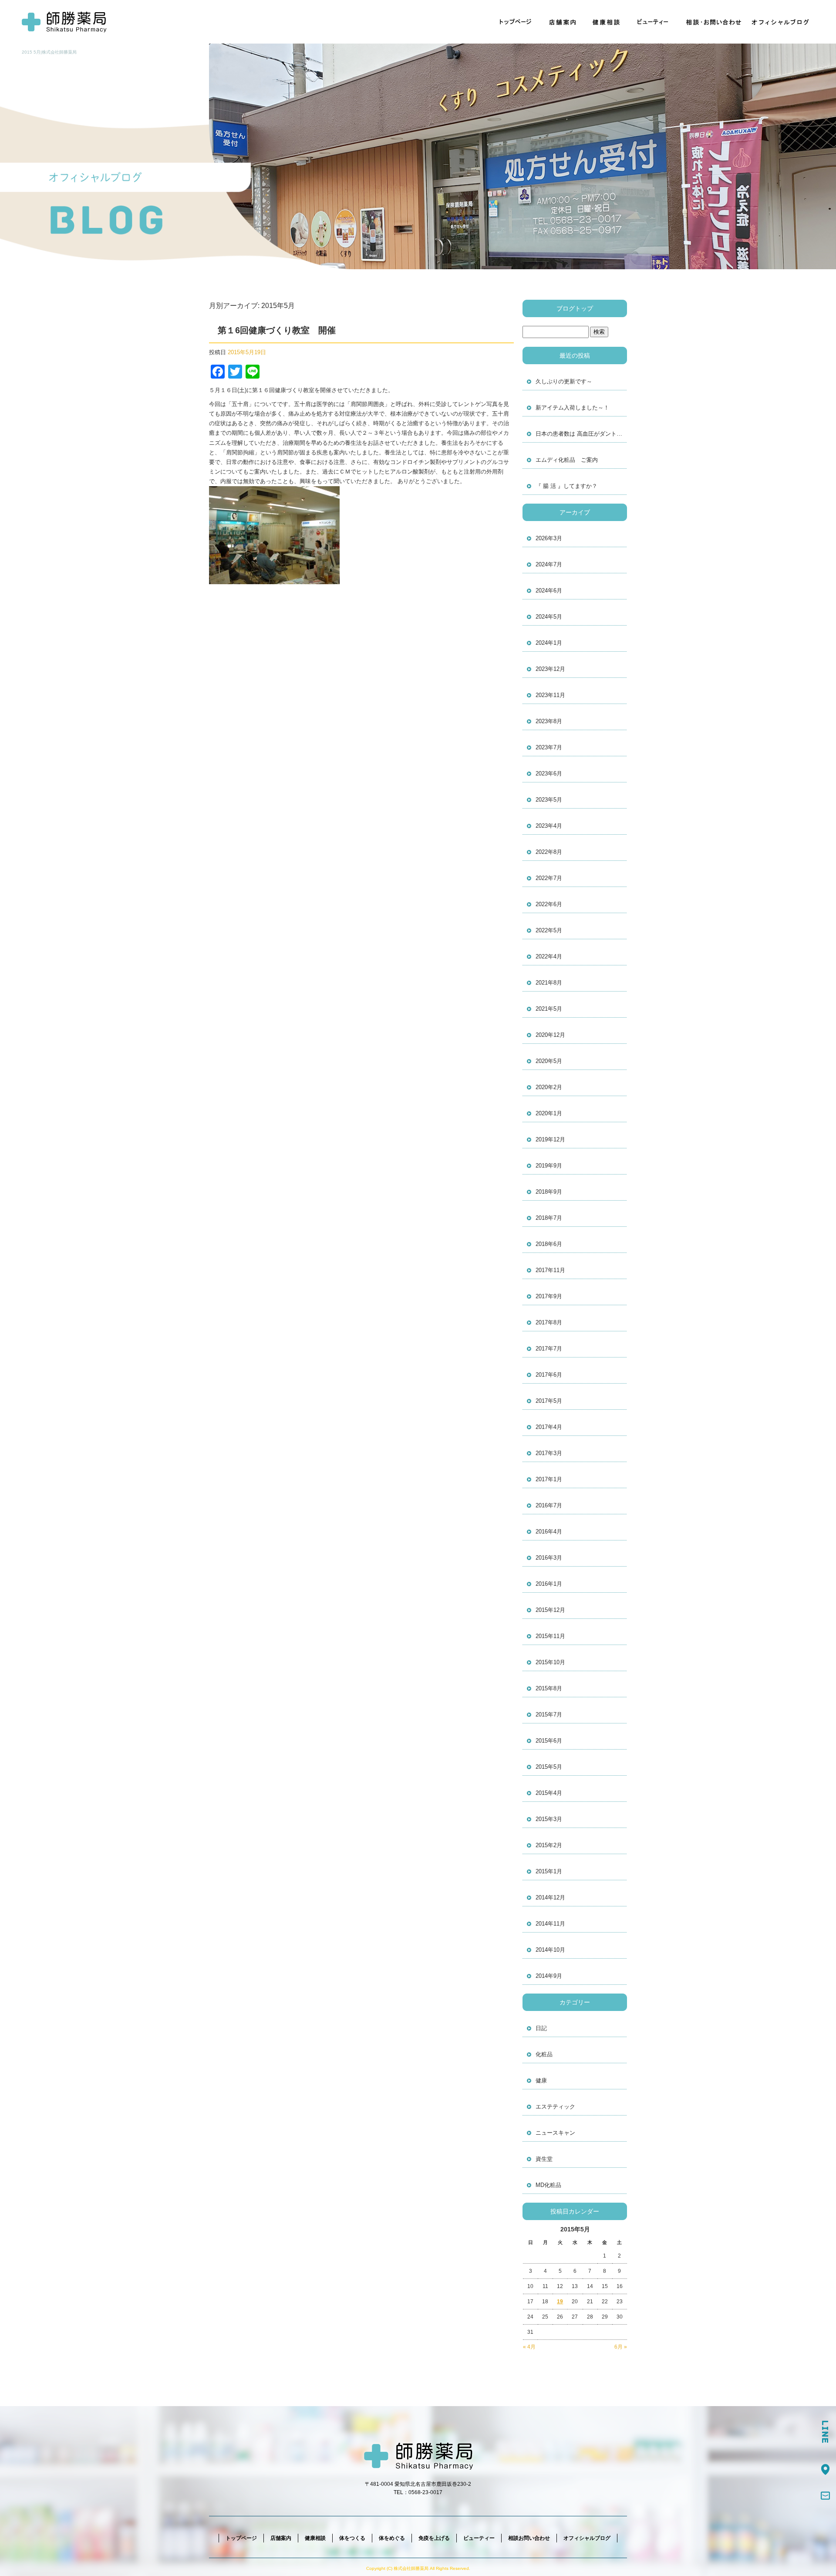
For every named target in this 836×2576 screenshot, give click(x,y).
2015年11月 (550, 1636)
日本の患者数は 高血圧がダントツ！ (581, 434)
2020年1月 (549, 1113)
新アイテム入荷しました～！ (572, 408)
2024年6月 (549, 591)
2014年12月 (550, 1897)
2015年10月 (550, 1662)
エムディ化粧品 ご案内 (567, 460)
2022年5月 (549, 930)
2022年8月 (549, 852)
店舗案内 (564, 22)
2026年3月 (549, 538)
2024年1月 (549, 643)
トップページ (516, 22)
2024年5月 (549, 617)
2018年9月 (549, 1192)
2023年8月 (549, 721)
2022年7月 (549, 878)
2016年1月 (549, 1584)
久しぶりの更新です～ (564, 381)
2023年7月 (549, 747)
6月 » (621, 2347)
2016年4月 (549, 1532)
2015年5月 (549, 1767)
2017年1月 (549, 1479)
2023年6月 (549, 773)
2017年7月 (549, 1349)
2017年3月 (549, 1453)
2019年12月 (550, 1139)
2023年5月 (549, 800)
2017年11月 (550, 1270)
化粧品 (544, 2054)
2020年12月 (550, 1035)
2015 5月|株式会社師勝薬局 (49, 52)
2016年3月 (549, 1558)
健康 (541, 2080)
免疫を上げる (434, 2538)
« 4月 (529, 2347)
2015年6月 (549, 1741)
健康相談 (607, 22)
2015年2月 (549, 1845)
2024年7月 (549, 564)
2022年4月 (549, 956)
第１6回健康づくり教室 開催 (277, 330)
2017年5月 (549, 1401)
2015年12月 (550, 1610)
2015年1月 (549, 1871)
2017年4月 (549, 1427)
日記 (541, 2028)
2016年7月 (549, 1505)
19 (560, 2302)
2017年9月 (549, 1296)
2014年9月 (549, 1976)
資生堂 (544, 2159)
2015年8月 (549, 1688)
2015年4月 (549, 1793)
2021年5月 (549, 1009)
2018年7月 (549, 1218)
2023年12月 (550, 669)
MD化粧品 (548, 2185)
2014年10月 (550, 1950)
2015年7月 (549, 1715)
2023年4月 (549, 826)
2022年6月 (549, 904)
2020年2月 (549, 1087)
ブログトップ (575, 308)
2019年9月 (549, 1166)
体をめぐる (392, 2538)
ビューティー (653, 22)
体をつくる (352, 2538)
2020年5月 (549, 1061)
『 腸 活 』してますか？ (566, 486)
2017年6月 (549, 1375)
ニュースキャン (555, 2133)
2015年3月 (549, 1819)
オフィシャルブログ (782, 22)
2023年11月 (550, 695)
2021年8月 (549, 983)
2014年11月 (550, 1924)
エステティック (555, 2107)
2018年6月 (549, 1244)
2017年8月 (549, 1322)
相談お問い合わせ (712, 22)
